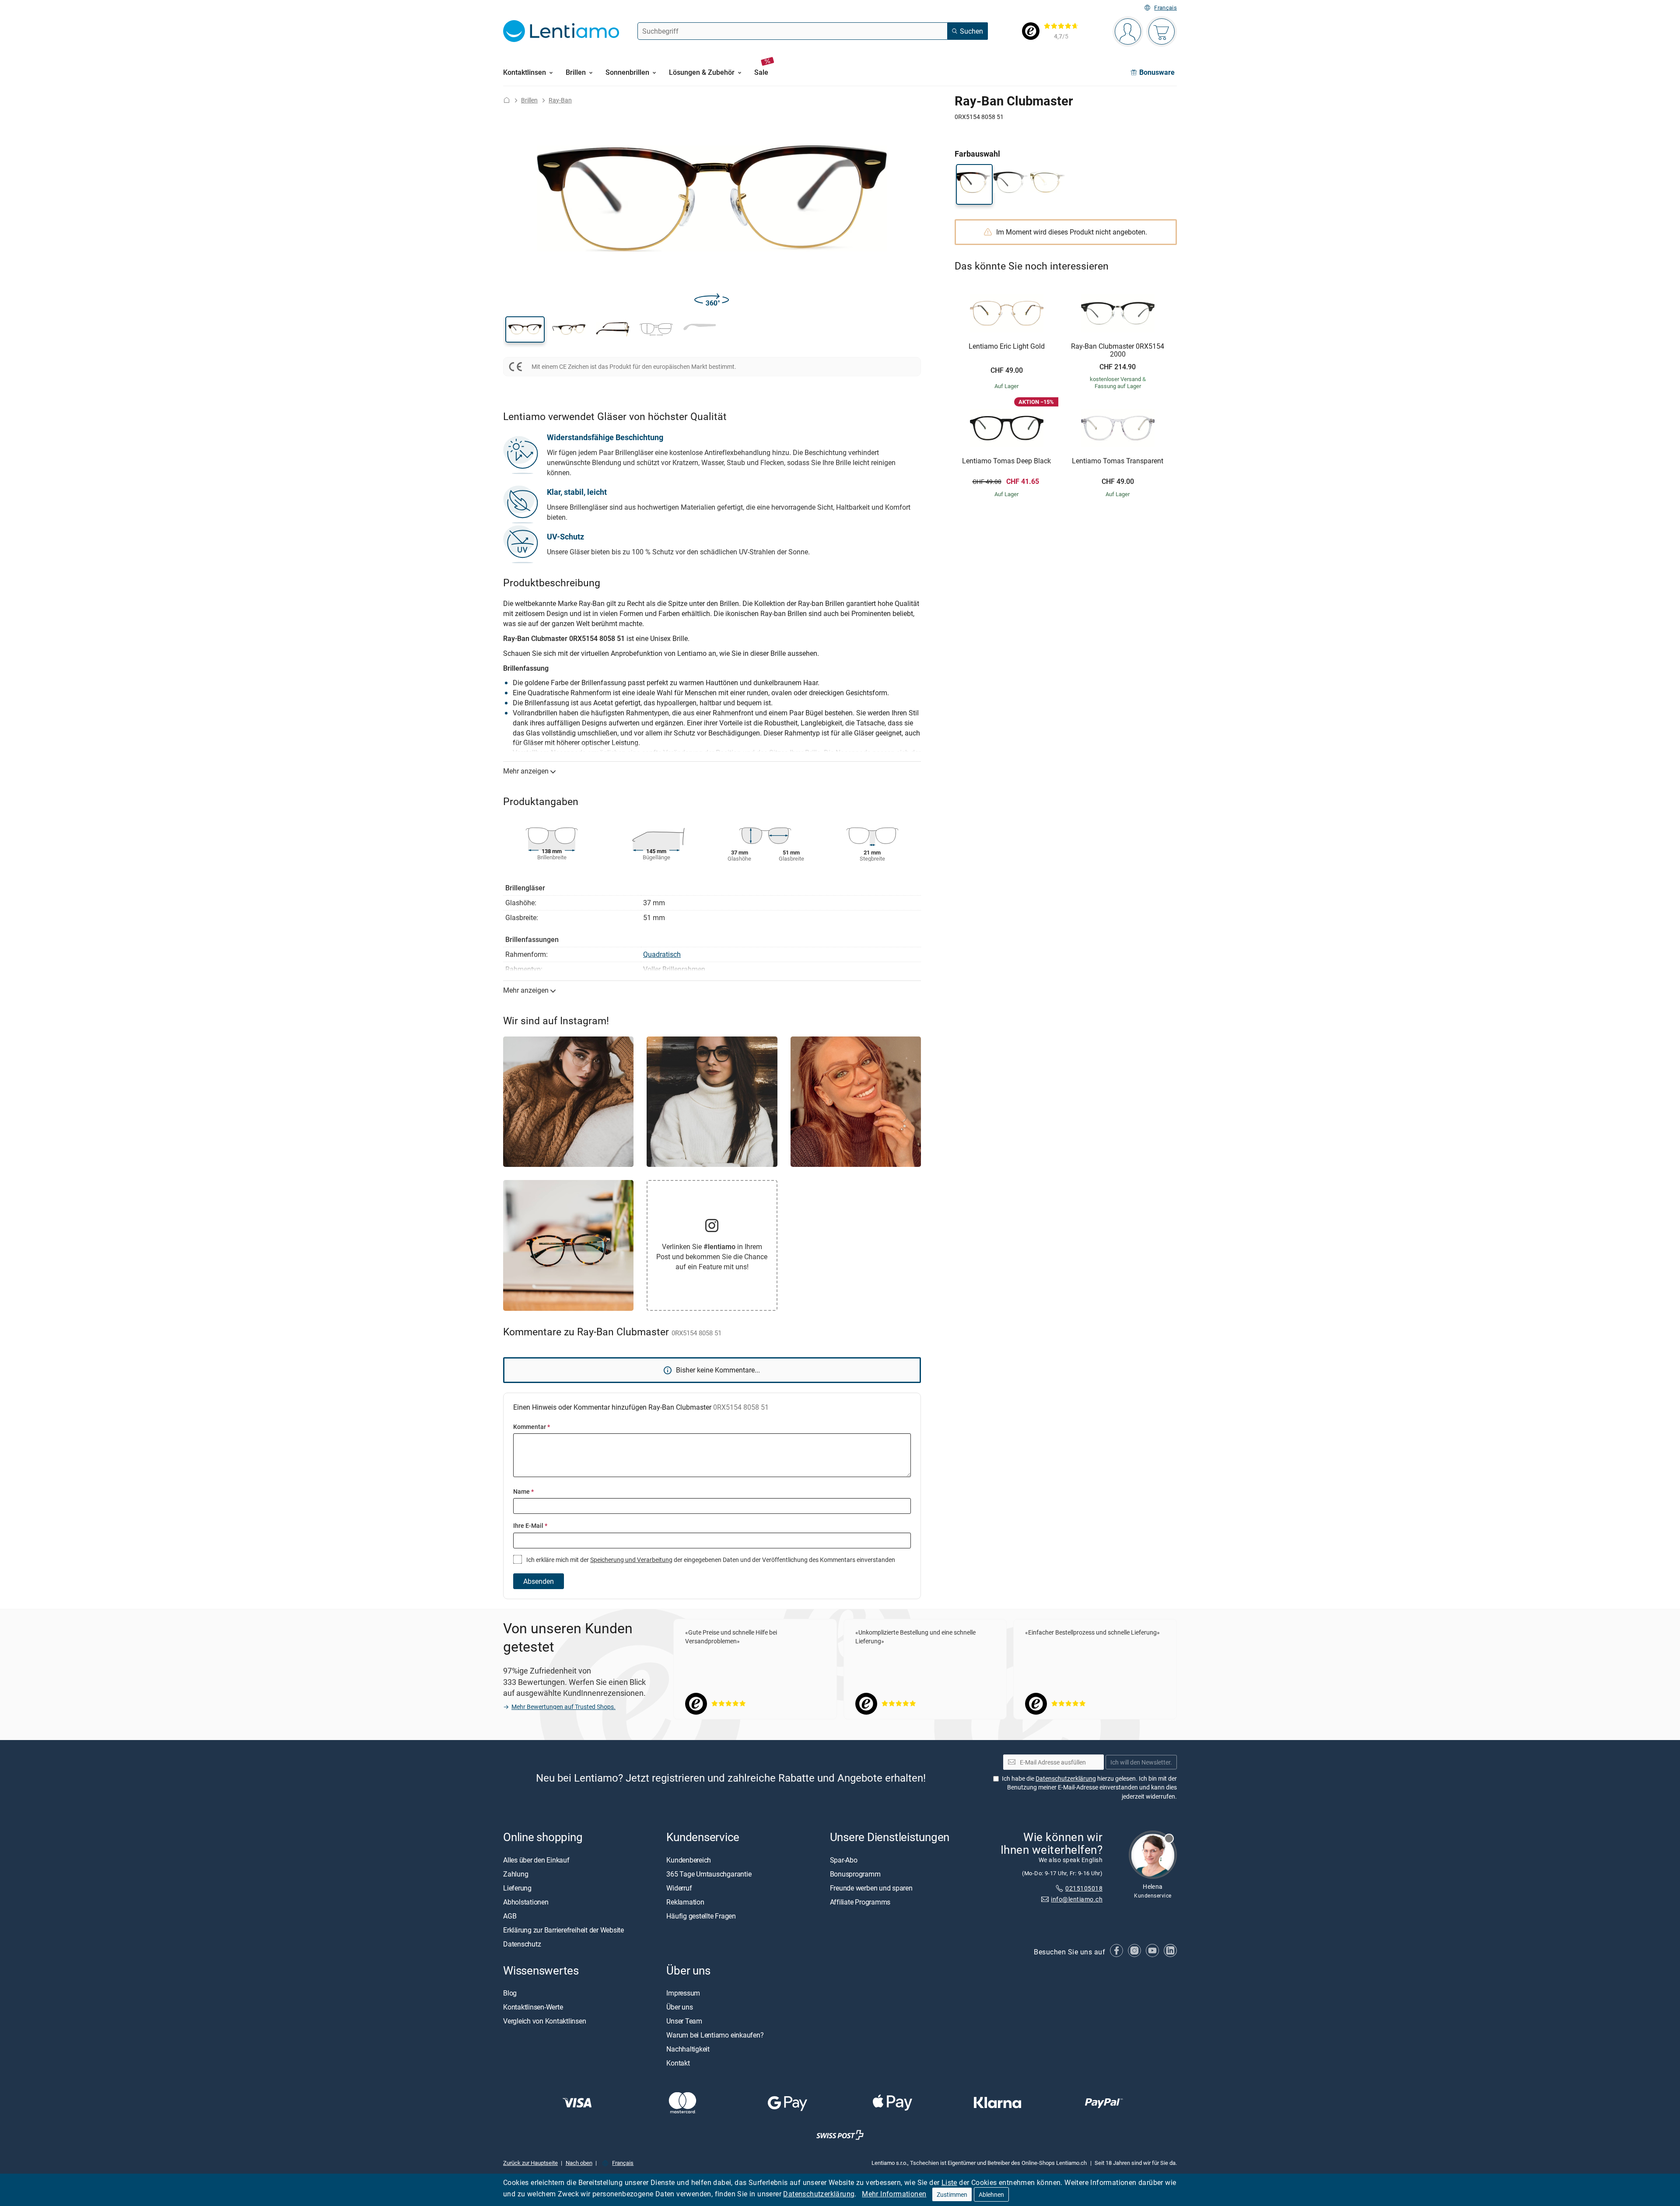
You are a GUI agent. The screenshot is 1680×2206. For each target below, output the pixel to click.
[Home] (507, 100)
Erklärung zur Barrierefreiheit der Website (563, 1929)
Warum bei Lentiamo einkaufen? (715, 2035)
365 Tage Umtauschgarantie (709, 1873)
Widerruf (679, 1887)
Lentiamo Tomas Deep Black (1006, 461)
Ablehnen (991, 2194)
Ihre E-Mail (530, 1525)
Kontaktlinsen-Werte (533, 2007)
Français (1165, 8)
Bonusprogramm (855, 1873)
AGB (510, 1915)
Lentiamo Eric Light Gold (1007, 347)
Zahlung (516, 1873)
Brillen (529, 100)
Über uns (679, 2007)
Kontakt (678, 2063)
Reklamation (685, 1901)
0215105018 (1084, 1888)
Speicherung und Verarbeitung (631, 1560)
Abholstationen (526, 1901)
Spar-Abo (844, 1859)
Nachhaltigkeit (688, 2049)
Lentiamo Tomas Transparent (1118, 461)
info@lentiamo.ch (1077, 1899)
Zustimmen (952, 2194)
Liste (949, 2182)
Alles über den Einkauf (536, 1859)
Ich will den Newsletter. (1141, 1762)
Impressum (683, 1993)
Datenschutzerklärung (819, 2194)
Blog (510, 1993)
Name (523, 1491)
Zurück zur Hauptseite (530, 2162)
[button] (525, 329)
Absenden (539, 1581)
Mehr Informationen (894, 2194)
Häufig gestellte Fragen (701, 1915)
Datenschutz (522, 1943)
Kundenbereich (689, 1859)
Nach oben (579, 2162)
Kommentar (532, 1427)
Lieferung (517, 1887)
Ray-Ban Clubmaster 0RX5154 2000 (1118, 350)
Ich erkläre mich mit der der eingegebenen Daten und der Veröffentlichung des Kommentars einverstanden (710, 1560)
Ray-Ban (560, 100)
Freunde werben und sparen (871, 1887)
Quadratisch (662, 954)
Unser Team (684, 2021)
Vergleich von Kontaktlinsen (545, 2021)
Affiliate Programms (860, 1901)
